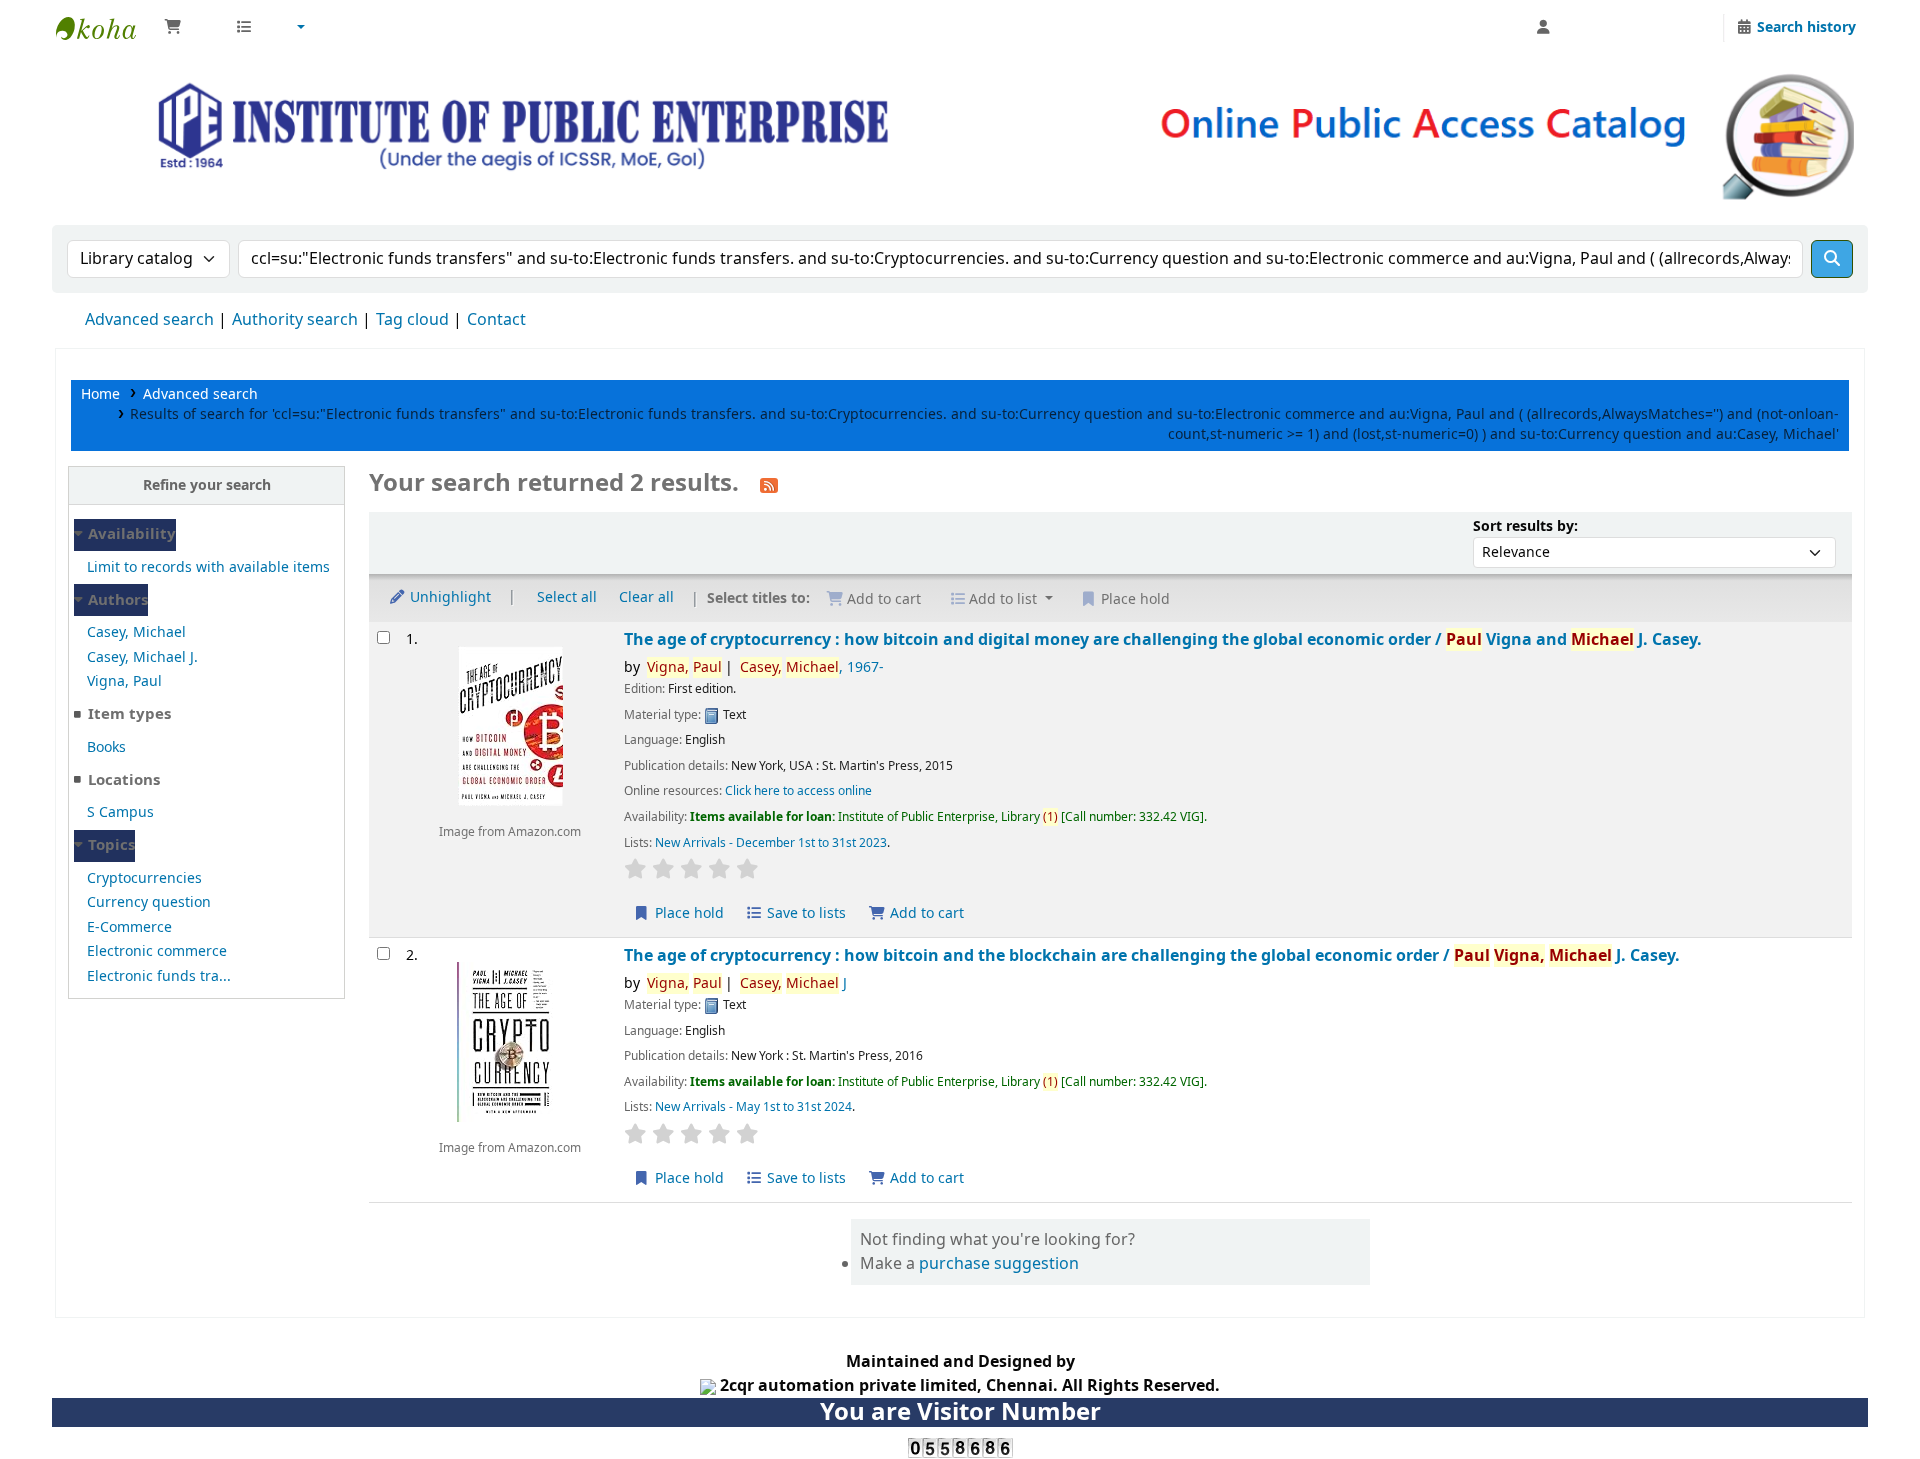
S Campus (120, 812)
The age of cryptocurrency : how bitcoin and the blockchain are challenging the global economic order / (1152, 955)
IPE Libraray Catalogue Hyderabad (106, 28)
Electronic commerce (157, 951)
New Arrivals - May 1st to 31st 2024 (753, 1107)
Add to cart (925, 913)
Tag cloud (412, 320)
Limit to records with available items (208, 567)
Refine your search (207, 485)
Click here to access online (798, 791)
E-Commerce (129, 927)
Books (106, 747)
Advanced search (149, 320)
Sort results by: (1525, 526)
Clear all (646, 597)
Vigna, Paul (124, 681)
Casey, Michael (136, 632)
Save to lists (804, 913)
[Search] (1832, 259)
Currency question (149, 902)
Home (100, 394)
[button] (189, 28)
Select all (567, 597)
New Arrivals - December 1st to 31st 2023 (771, 843)
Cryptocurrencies (144, 878)
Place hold (687, 913)
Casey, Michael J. (142, 657)
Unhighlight (448, 597)
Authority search (295, 320)
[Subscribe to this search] (769, 485)
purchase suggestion (999, 1264)
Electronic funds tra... (159, 976)
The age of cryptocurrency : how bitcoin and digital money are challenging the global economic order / (1163, 639)
